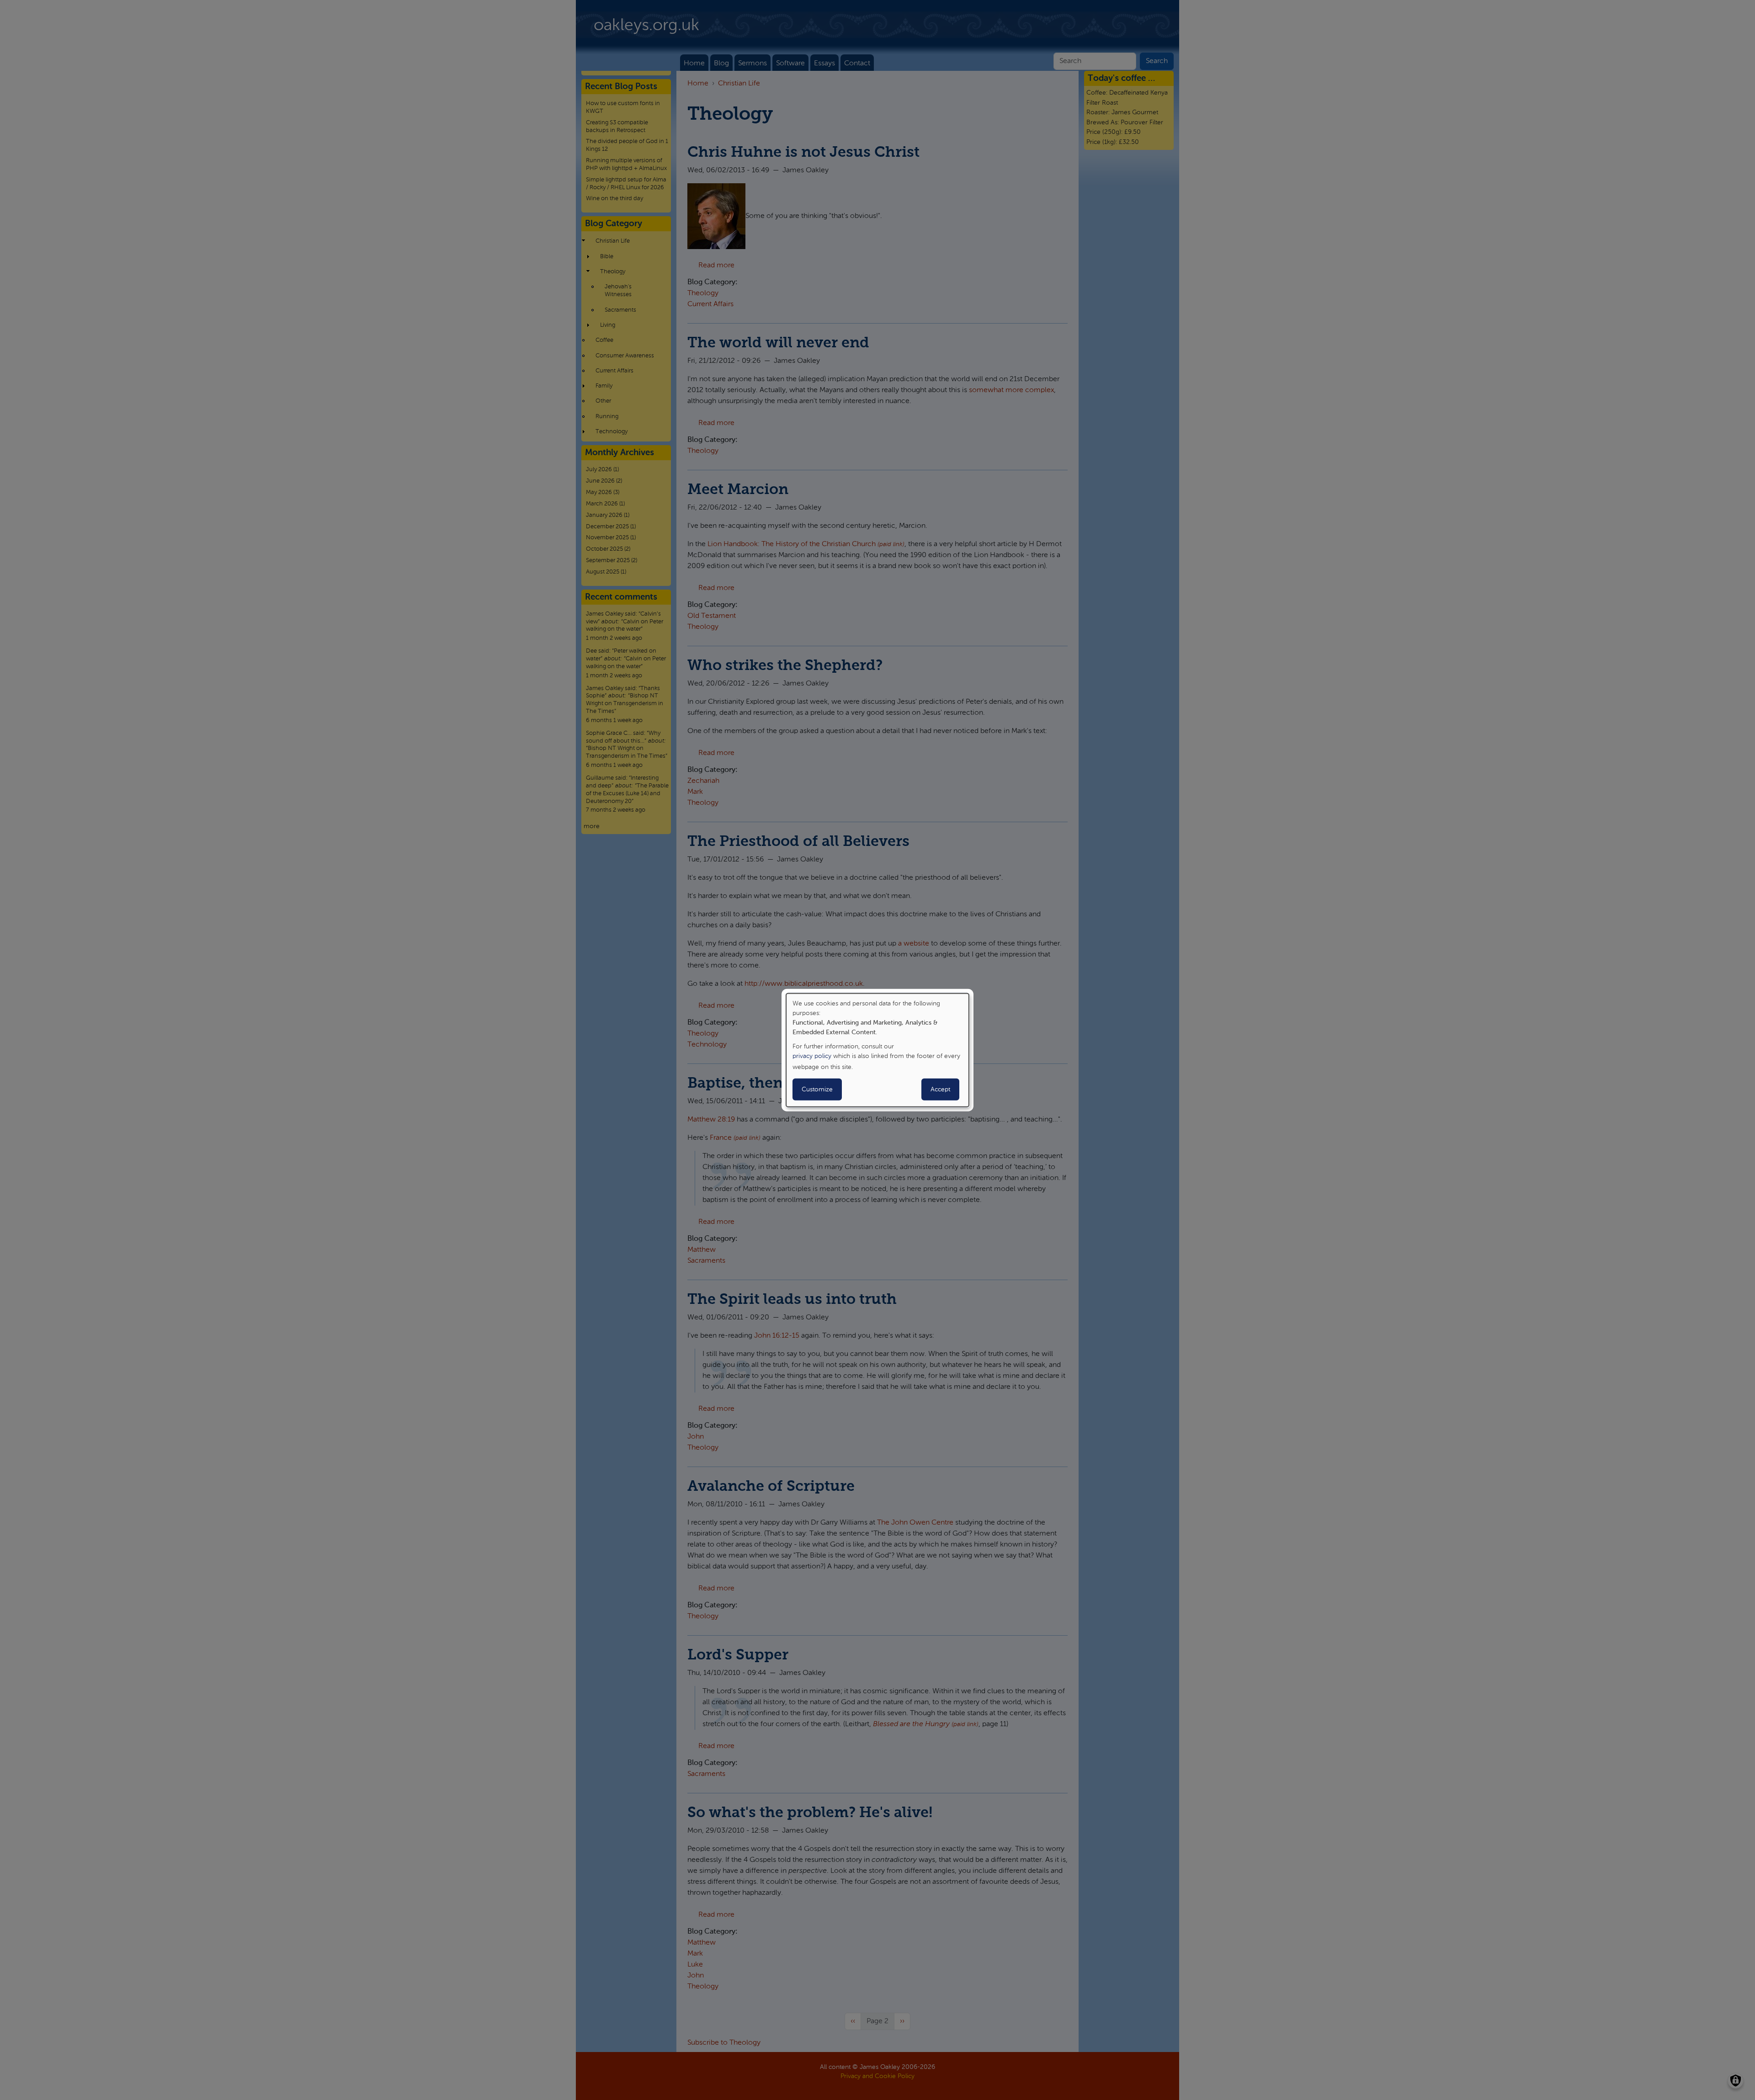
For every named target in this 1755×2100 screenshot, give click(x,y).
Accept (940, 1090)
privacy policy (812, 1056)
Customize (817, 1090)
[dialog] (877, 1050)
